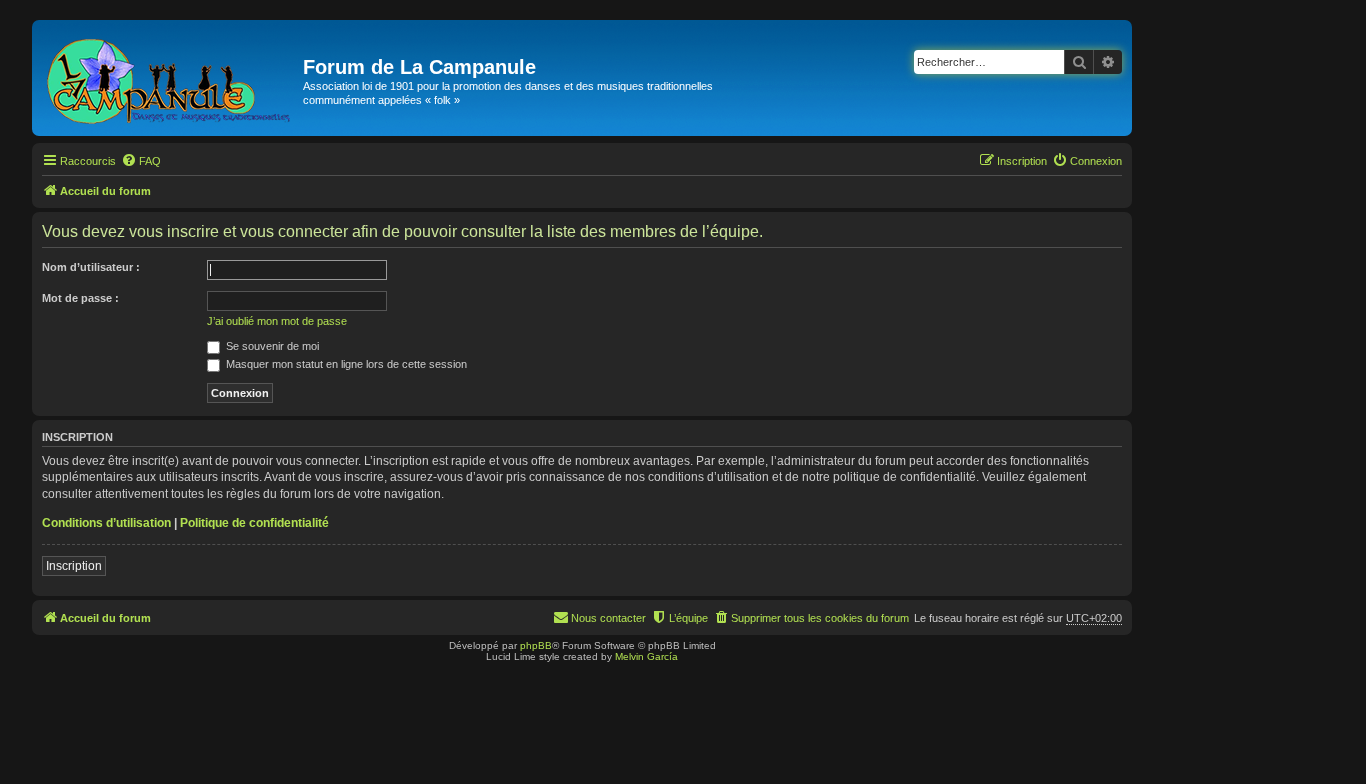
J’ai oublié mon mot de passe (277, 321)
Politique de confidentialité (254, 523)
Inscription (74, 566)
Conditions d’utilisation (106, 523)
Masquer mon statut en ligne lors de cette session (345, 364)
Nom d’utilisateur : (91, 267)
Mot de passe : (80, 298)
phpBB (536, 645)
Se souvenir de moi (271, 346)
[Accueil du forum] (170, 78)
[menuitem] (141, 161)
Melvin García (646, 656)
